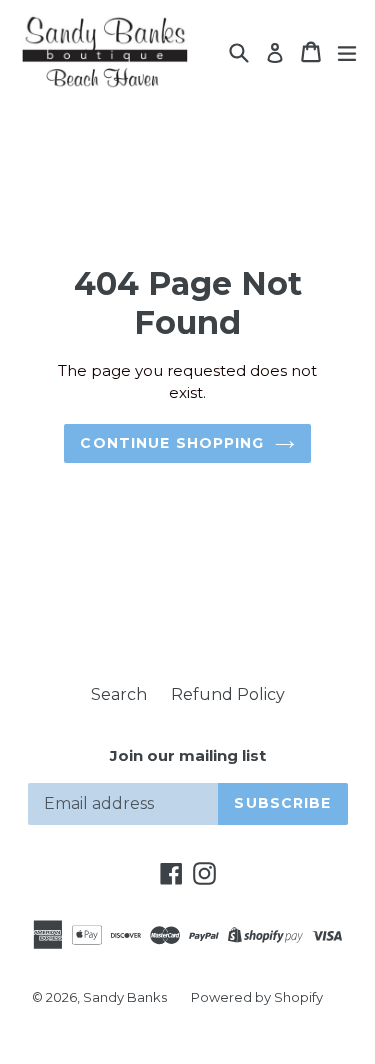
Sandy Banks (125, 997)
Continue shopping (172, 443)
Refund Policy (228, 694)
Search (119, 694)
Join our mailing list (188, 756)
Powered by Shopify (257, 997)
